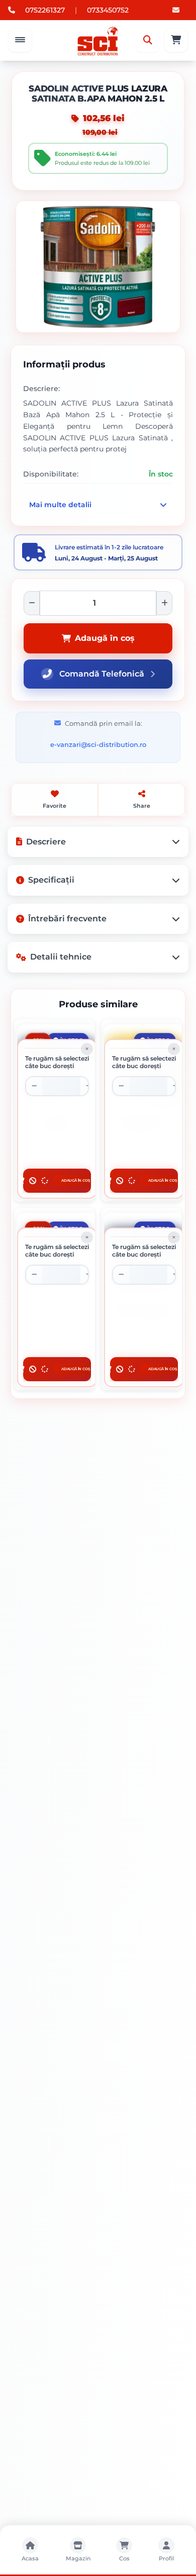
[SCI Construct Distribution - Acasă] (98, 40)
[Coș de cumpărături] (176, 40)
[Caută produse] (148, 40)
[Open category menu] (20, 40)
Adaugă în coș (105, 638)
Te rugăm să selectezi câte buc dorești (57, 1062)
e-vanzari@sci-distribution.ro (98, 744)
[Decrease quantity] (34, 1086)
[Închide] (87, 1049)
